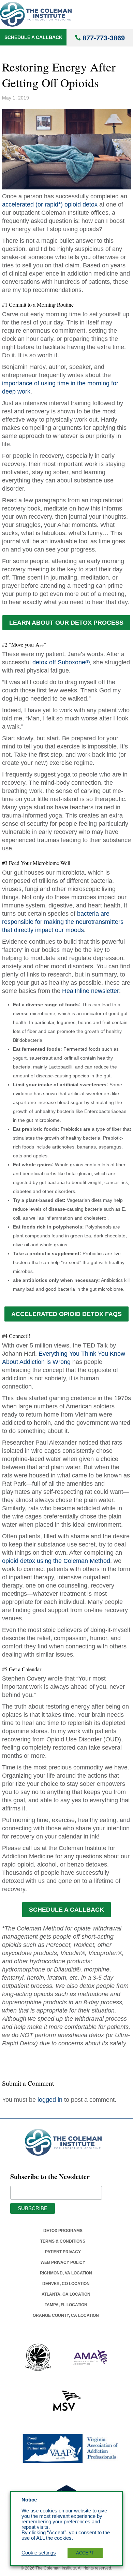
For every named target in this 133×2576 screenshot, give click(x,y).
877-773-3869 (104, 38)
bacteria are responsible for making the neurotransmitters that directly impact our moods (63, 922)
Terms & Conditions (63, 2241)
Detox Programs (63, 2231)
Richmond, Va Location (66, 2273)
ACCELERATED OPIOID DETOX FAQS (66, 1314)
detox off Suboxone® (61, 662)
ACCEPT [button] (85, 2553)
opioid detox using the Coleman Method (56, 1561)
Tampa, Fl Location (66, 2305)
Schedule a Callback (33, 37)
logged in (50, 2100)
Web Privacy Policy (63, 2262)
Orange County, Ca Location (66, 2315)
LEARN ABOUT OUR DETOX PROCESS (66, 623)
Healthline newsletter (91, 991)
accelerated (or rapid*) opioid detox (50, 204)
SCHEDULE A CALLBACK (66, 1910)
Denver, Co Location (66, 2284)
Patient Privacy (63, 2252)
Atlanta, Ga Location (66, 2294)
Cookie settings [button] (39, 2553)
